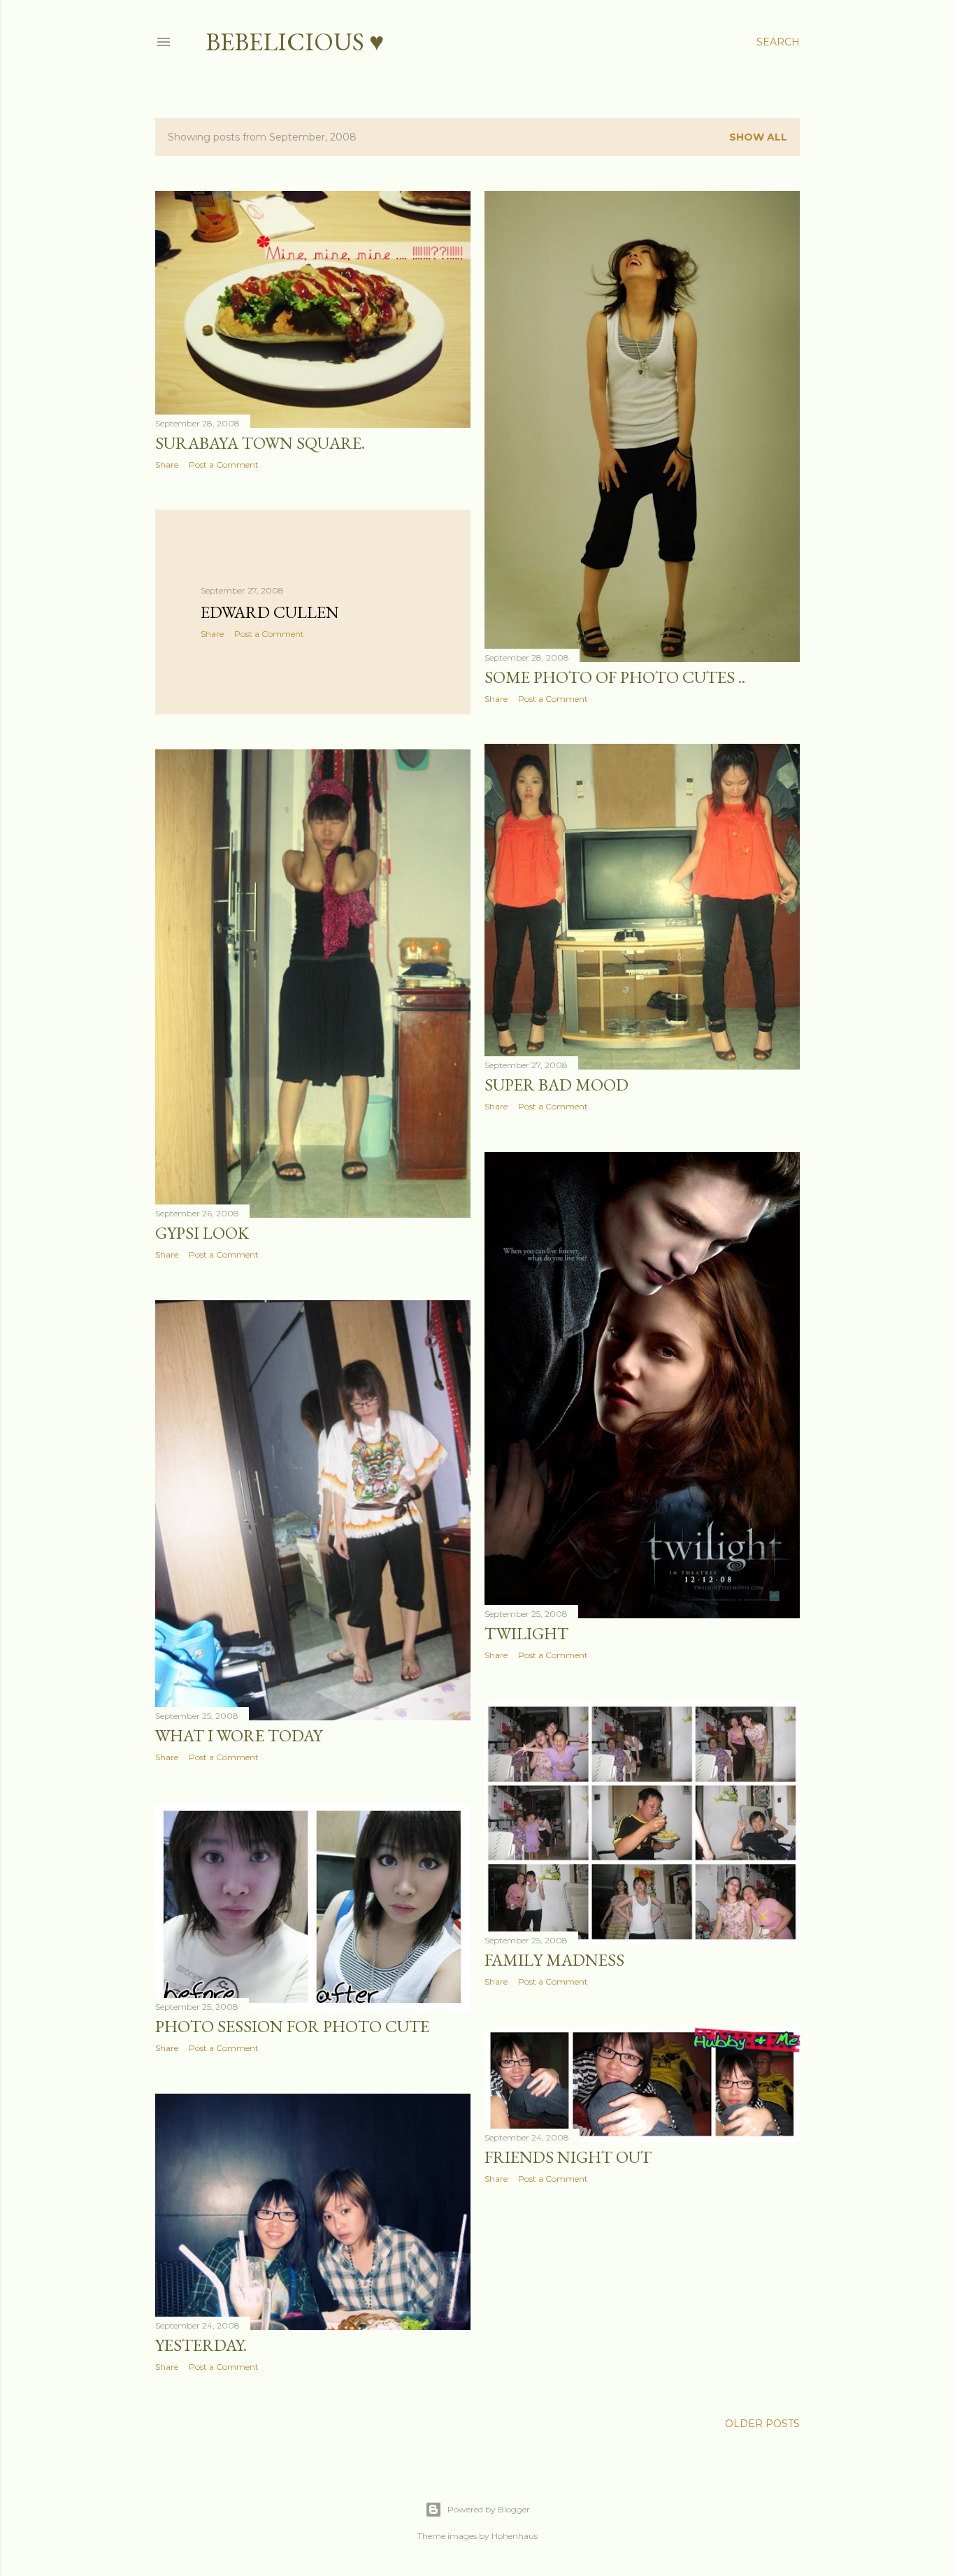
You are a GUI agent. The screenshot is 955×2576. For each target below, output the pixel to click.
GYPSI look (202, 1233)
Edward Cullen (270, 612)
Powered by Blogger (489, 2509)
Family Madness (554, 1960)
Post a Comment (224, 465)
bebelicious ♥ (295, 42)
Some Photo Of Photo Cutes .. (615, 677)
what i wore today (239, 1735)
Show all (758, 137)
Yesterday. (201, 2345)
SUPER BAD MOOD (557, 1085)
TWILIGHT (526, 1633)
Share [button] (167, 465)
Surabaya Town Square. (260, 443)
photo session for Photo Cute (292, 2026)
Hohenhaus (515, 2536)
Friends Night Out (568, 2157)
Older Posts (762, 2424)
